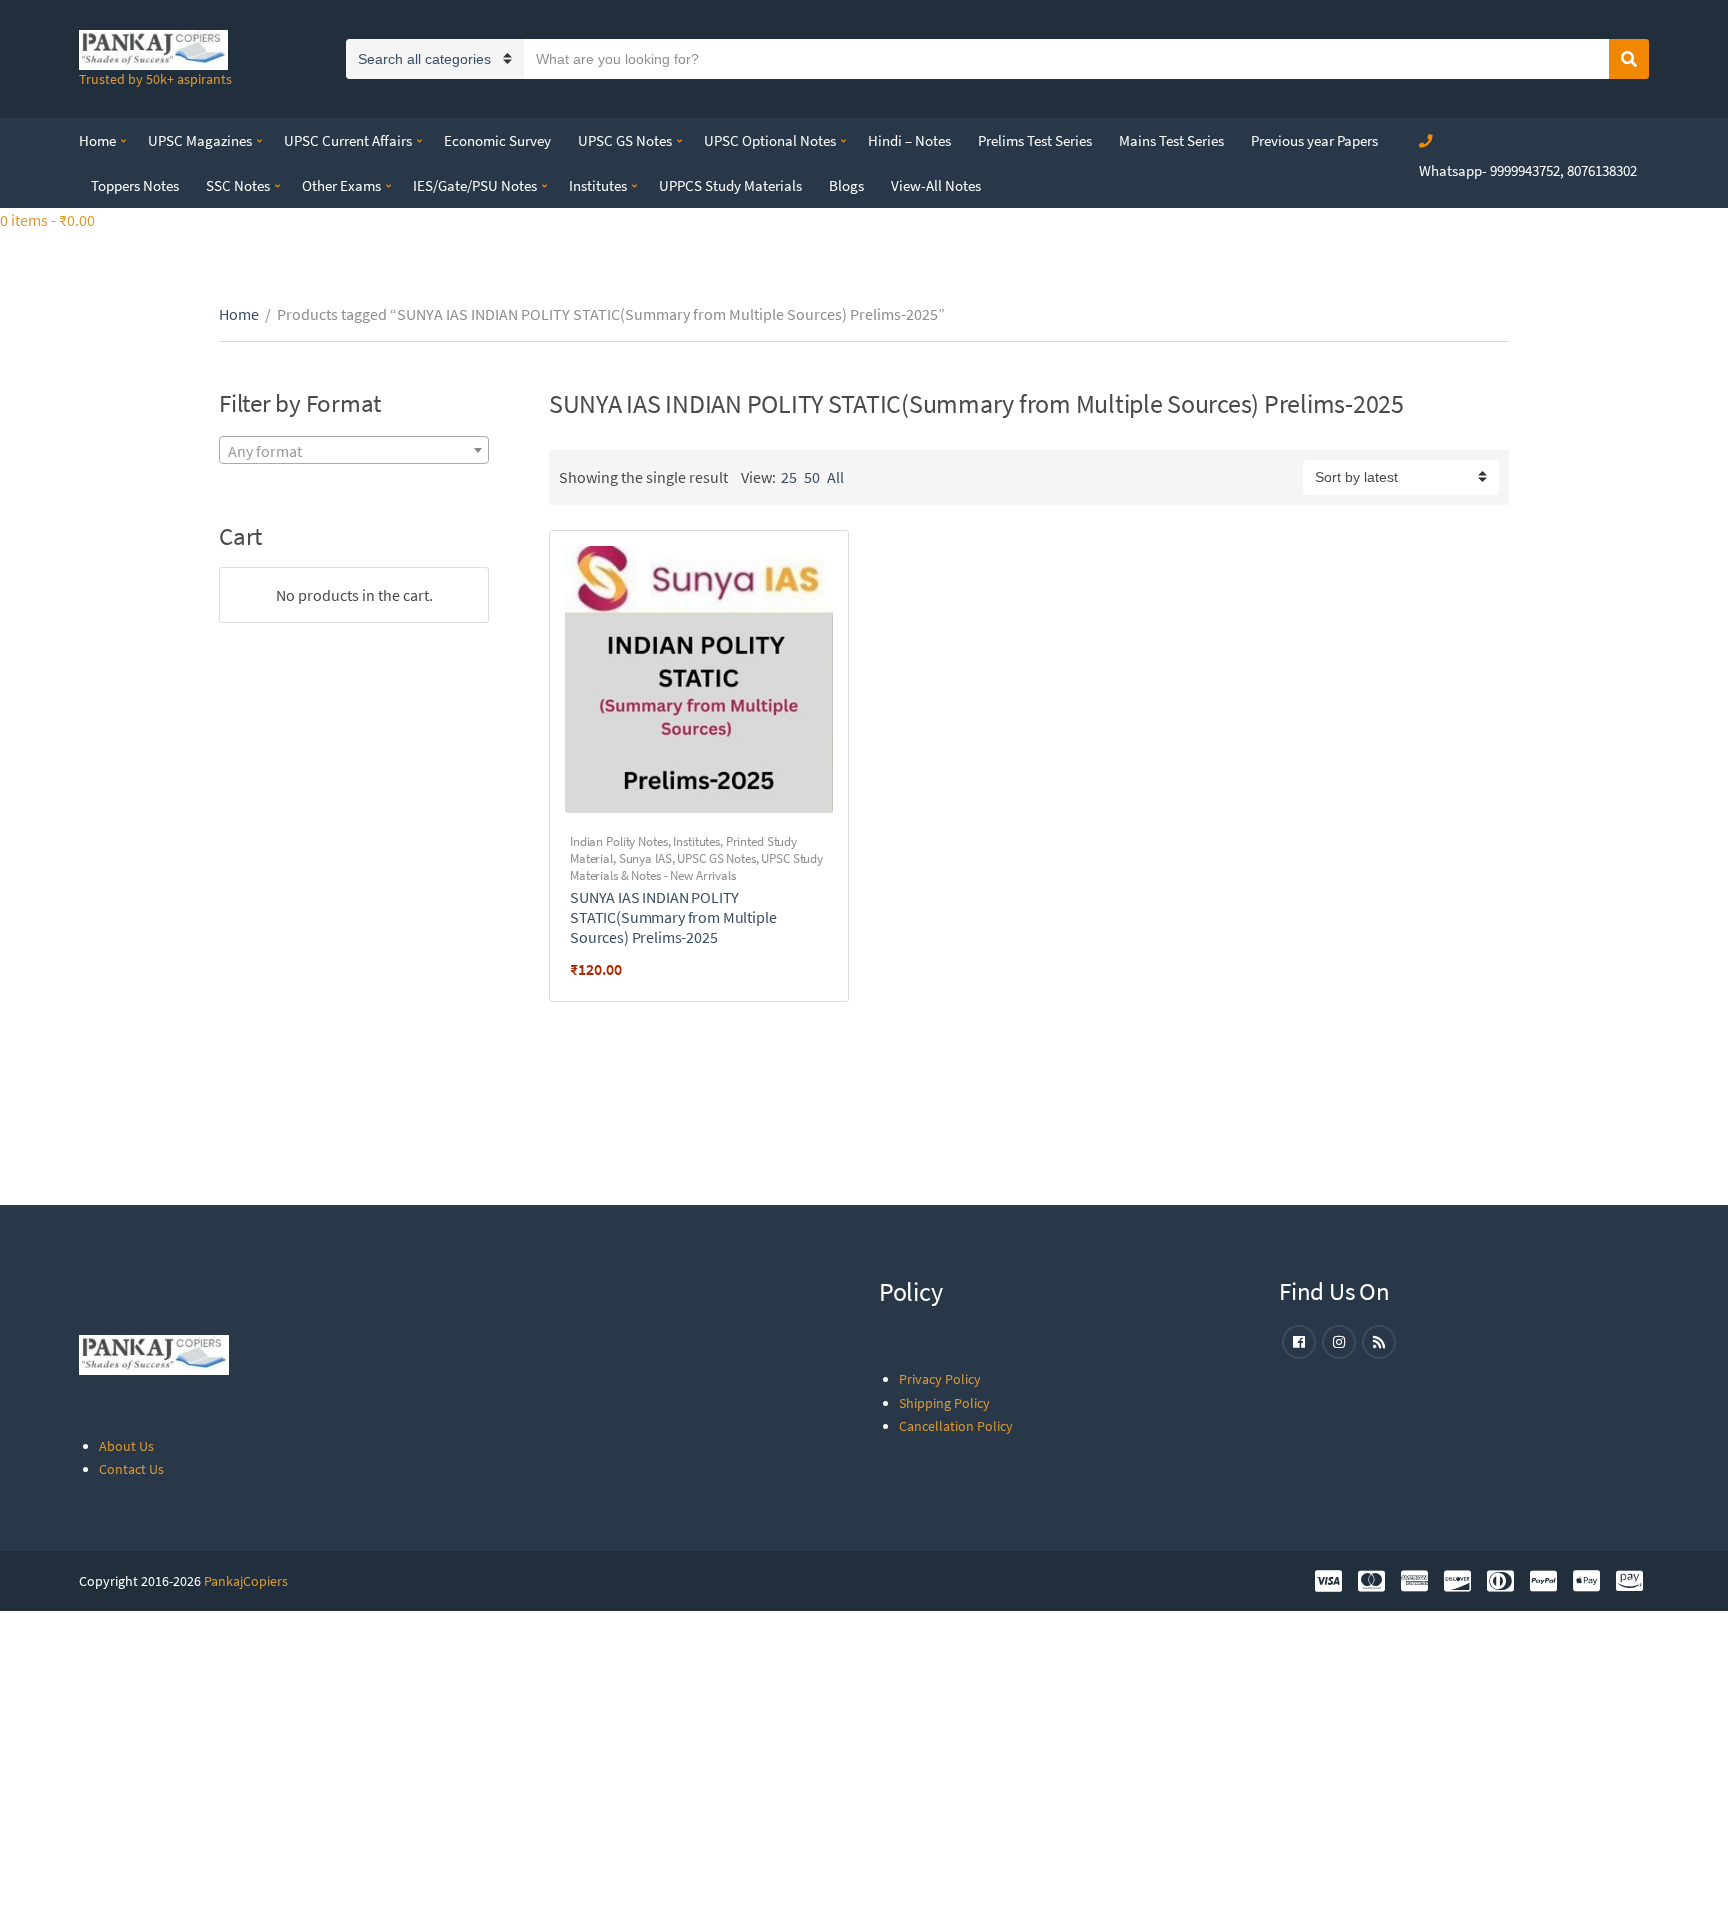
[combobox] (354, 450)
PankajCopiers (246, 1581)
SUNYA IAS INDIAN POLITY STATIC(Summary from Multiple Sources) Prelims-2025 (673, 917)
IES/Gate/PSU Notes (475, 185)
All (835, 477)
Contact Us (131, 1469)
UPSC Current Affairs (348, 140)
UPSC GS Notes (625, 140)
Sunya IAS (645, 858)
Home (97, 140)
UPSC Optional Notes (770, 140)
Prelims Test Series (1035, 140)
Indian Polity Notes (619, 841)
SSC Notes (238, 185)
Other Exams (341, 185)
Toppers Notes (135, 185)
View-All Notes (936, 185)
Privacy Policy (940, 1379)
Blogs (846, 185)
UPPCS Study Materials (730, 185)
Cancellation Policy (956, 1426)
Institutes (598, 185)
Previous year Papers (1314, 140)
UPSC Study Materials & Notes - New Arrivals (696, 867)
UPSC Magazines (200, 140)
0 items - (47, 220)
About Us (126, 1446)
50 (812, 477)
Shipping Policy (944, 1403)
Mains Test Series (1171, 140)
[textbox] (354, 451)
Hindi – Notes (909, 140)
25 (789, 477)
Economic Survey (497, 140)
